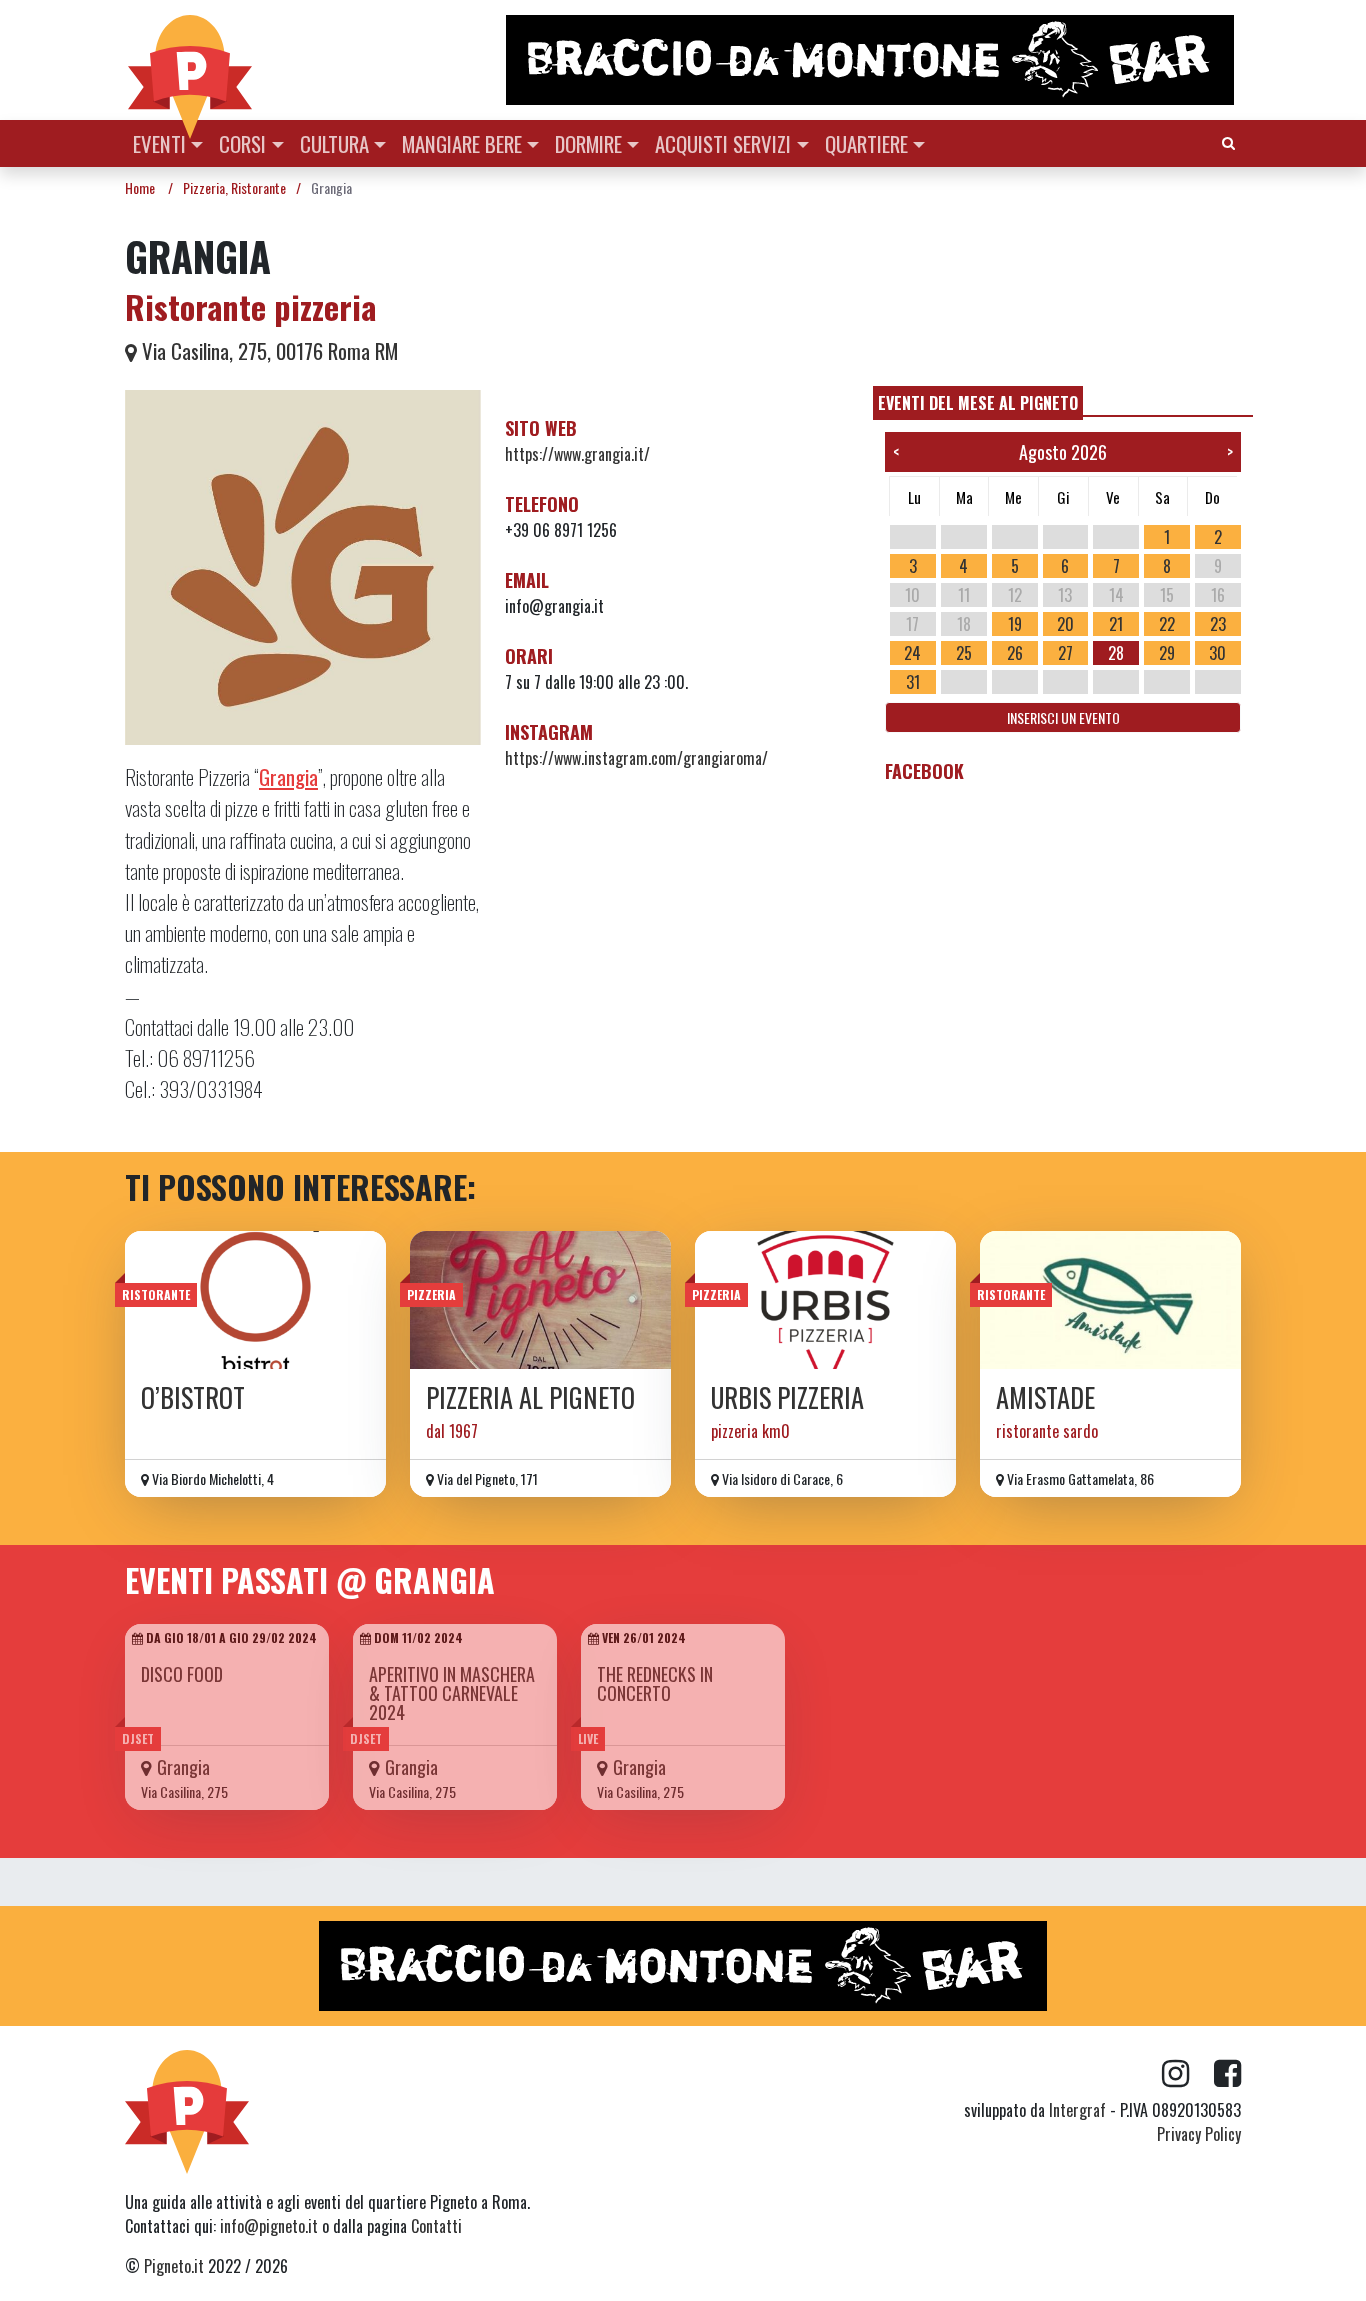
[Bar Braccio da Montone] (872, 60)
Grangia (183, 1767)
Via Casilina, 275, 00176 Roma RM (267, 350)
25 (964, 653)
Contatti (436, 2226)
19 (1015, 624)
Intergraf (1077, 2110)
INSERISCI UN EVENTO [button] (1063, 717)
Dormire (588, 143)
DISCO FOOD (182, 1674)
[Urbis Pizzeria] (825, 1300)
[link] (288, 776)
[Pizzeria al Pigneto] (540, 1300)
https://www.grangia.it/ (577, 454)
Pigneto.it (174, 2266)
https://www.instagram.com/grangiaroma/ (636, 758)
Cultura (334, 143)
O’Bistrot (193, 1397)
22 (1167, 624)
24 (912, 653)
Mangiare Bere (462, 143)
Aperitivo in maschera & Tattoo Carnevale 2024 (452, 1693)
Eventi (159, 143)
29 (1167, 653)
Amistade (1045, 1397)
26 (1015, 653)
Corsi (242, 143)
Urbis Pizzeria (787, 1397)
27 (1065, 653)
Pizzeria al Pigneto (530, 1397)
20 (1065, 624)
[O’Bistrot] (255, 1300)
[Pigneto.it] (190, 60)
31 (913, 682)
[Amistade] (1110, 1300)
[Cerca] (1228, 141)
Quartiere (866, 143)
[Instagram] (1188, 2074)
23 (1218, 624)
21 (1116, 624)
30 (1217, 653)
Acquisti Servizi (723, 143)
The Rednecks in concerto (655, 1683)
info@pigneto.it (269, 2226)
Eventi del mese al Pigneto (978, 403)
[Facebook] (1227, 2074)
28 (1116, 653)
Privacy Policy (1199, 2134)
